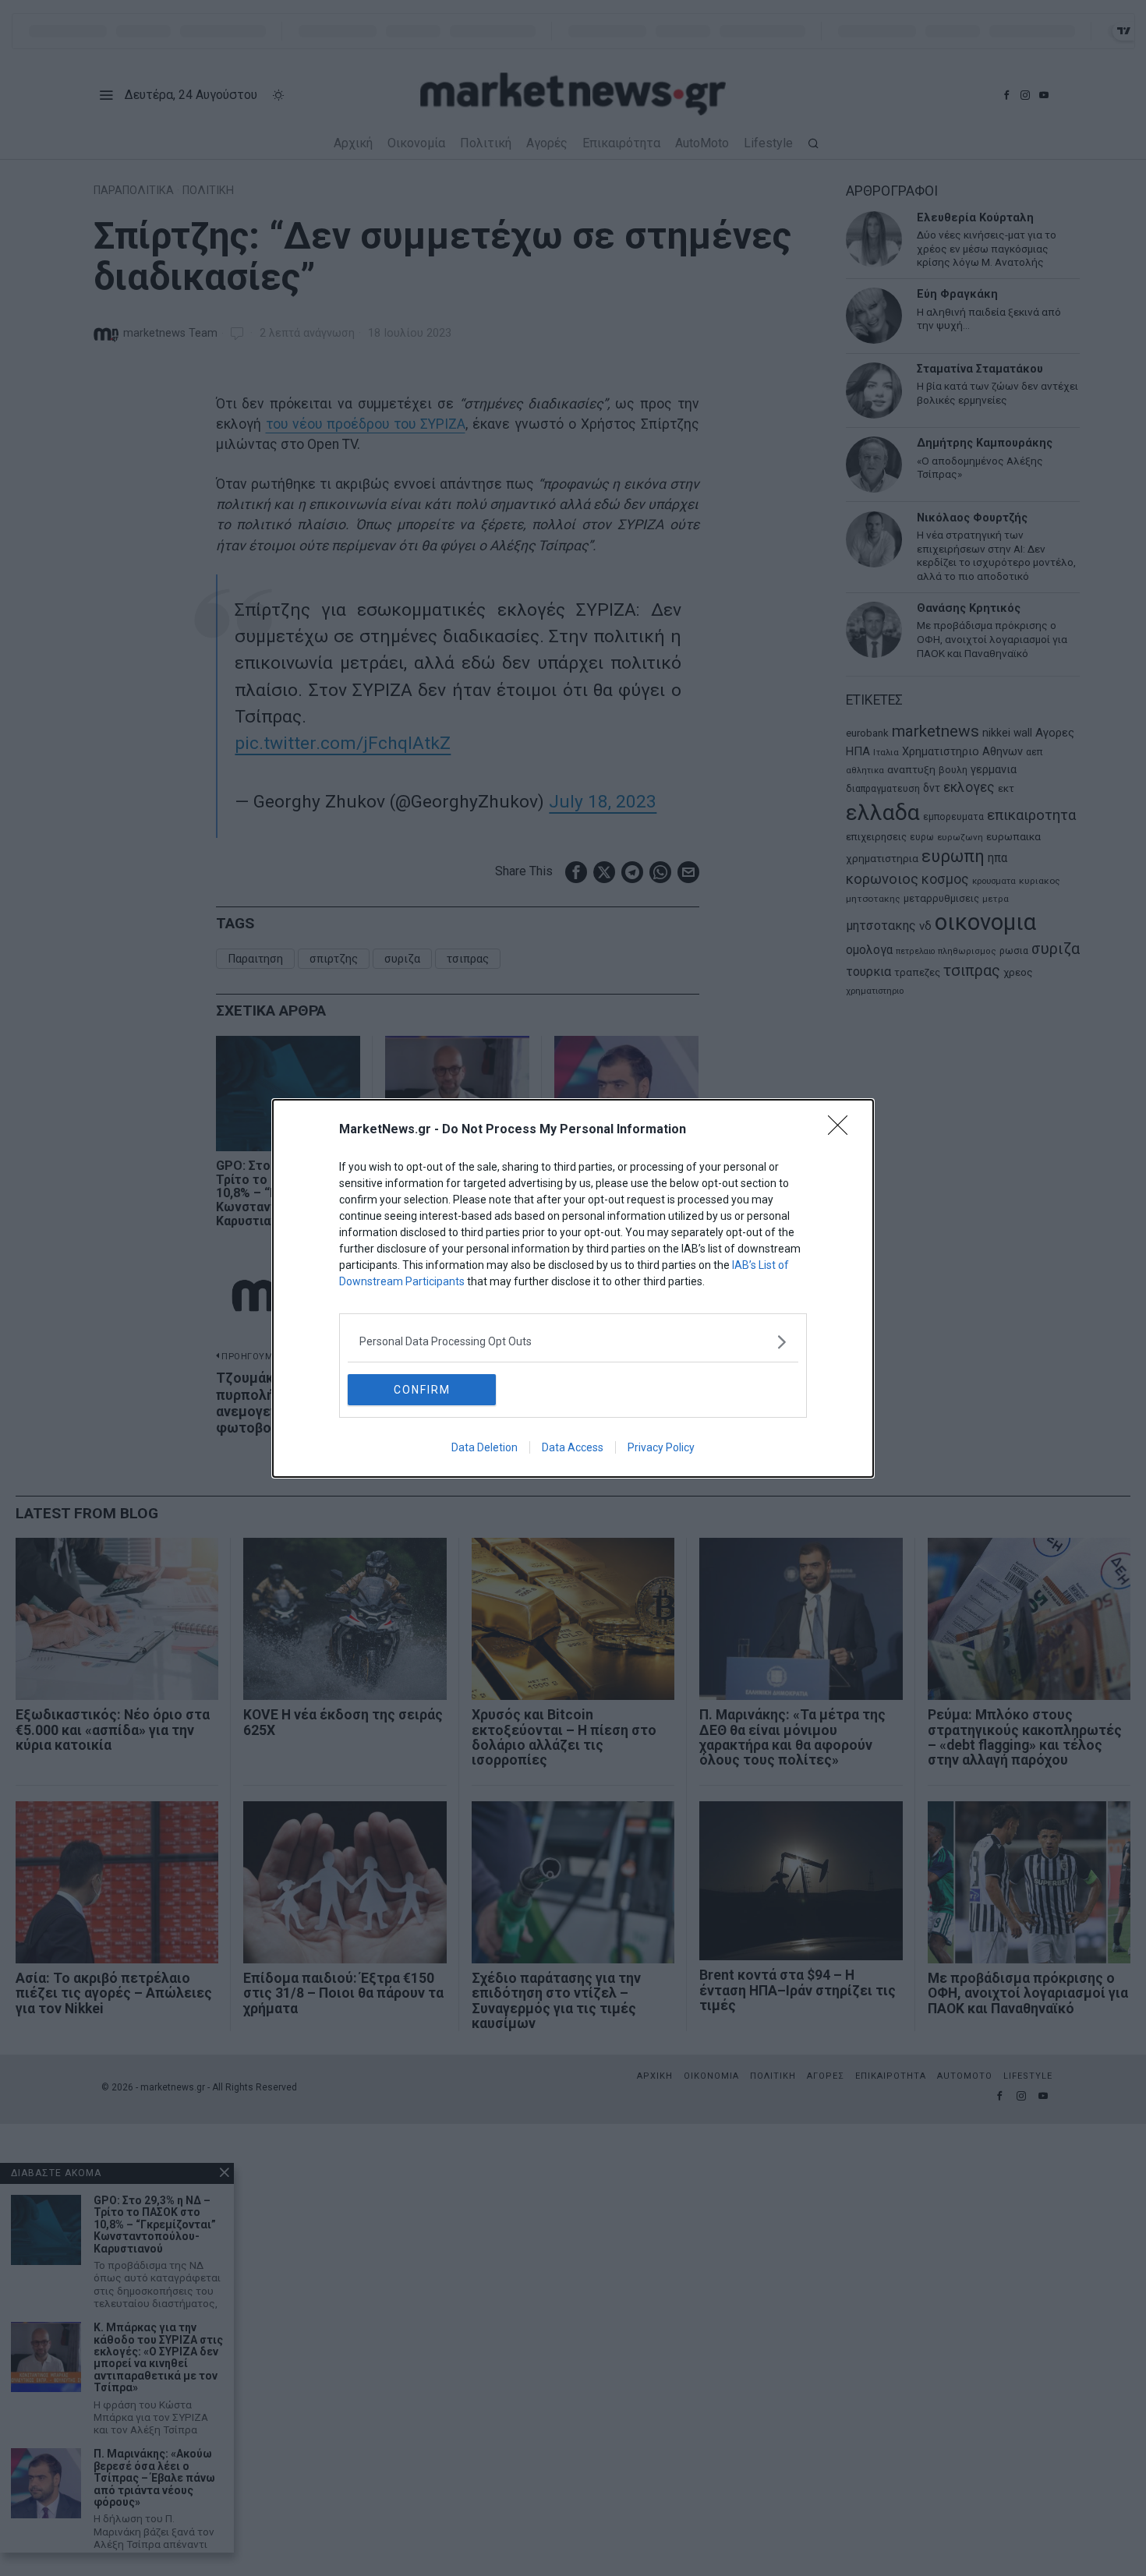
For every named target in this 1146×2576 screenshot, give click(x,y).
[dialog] (573, 1288)
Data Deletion (485, 1447)
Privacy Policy (661, 1447)
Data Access (573, 1447)
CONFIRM (422, 1390)
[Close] (843, 1130)
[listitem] (573, 1342)
